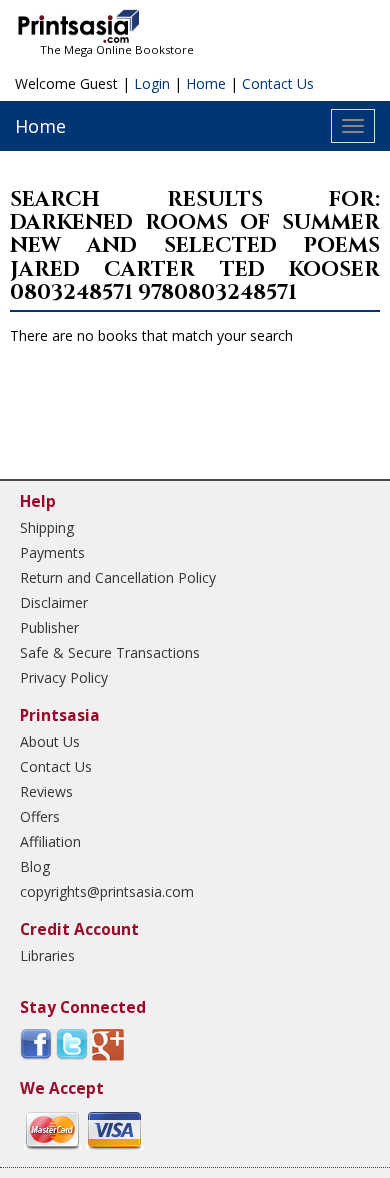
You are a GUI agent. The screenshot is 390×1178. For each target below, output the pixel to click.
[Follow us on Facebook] (36, 1043)
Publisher (49, 627)
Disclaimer (54, 602)
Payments (52, 552)
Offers (40, 816)
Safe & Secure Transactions (110, 652)
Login (152, 83)
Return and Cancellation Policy (118, 577)
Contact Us (278, 83)
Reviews (46, 791)
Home (206, 83)
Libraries (47, 955)
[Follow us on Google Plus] (108, 1043)
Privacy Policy (64, 677)
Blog (35, 866)
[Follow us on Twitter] (72, 1043)
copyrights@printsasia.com (107, 891)
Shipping (47, 527)
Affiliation (50, 841)
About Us (50, 741)
